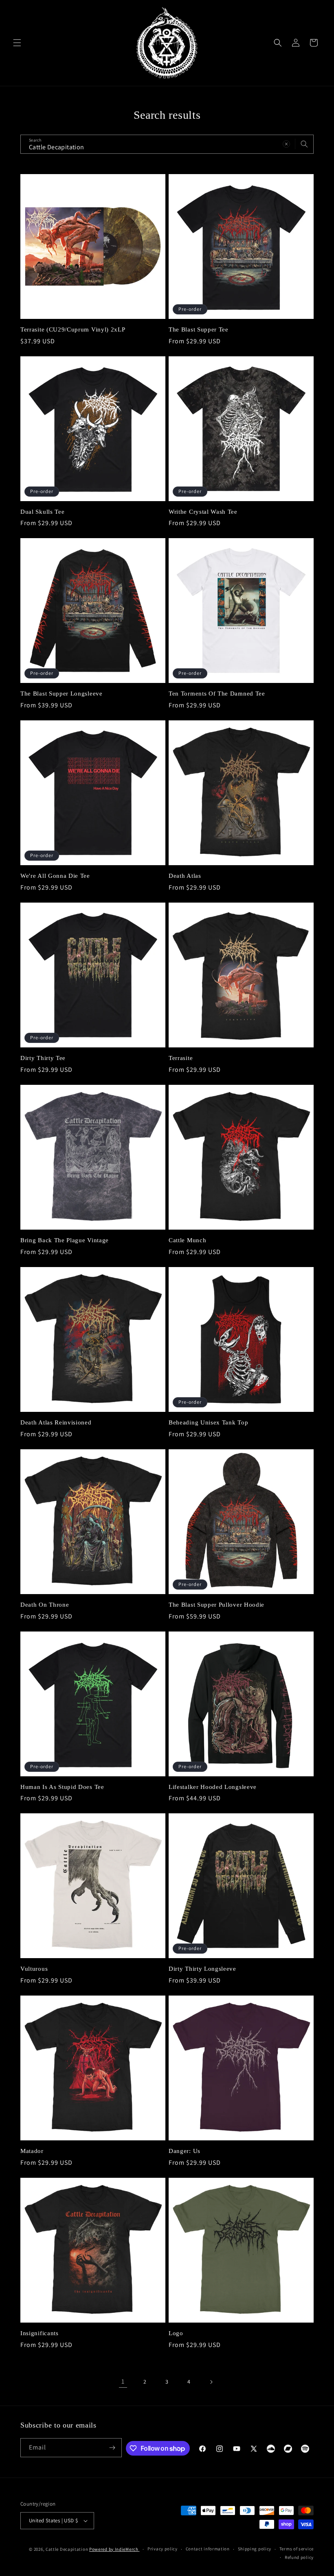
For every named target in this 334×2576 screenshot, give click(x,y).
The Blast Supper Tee (199, 329)
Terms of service (297, 2549)
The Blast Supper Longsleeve (62, 694)
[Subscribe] (112, 2448)
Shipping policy (255, 2549)
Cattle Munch (187, 1240)
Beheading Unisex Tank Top (208, 1422)
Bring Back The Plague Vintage (65, 1240)
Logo (176, 2333)
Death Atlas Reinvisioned (56, 1422)
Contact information (208, 2549)
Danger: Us (185, 2151)
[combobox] (167, 144)
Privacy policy (163, 2549)
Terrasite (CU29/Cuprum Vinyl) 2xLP (73, 329)
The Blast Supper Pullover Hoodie (216, 1605)
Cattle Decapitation (67, 2549)
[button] (17, 43)
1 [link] (123, 2381)
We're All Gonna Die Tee (55, 876)
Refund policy (299, 2557)
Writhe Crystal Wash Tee (203, 512)
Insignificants (40, 2333)
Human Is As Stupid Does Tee (62, 1787)
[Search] (304, 144)
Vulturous (34, 1969)
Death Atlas (185, 876)
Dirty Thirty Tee (43, 1058)
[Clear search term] (286, 144)
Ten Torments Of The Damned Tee (217, 694)
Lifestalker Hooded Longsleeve (213, 1787)
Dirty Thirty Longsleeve (202, 1969)
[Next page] (211, 2382)
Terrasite (181, 1058)
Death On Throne (45, 1605)
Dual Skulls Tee (42, 512)
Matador (32, 2151)
